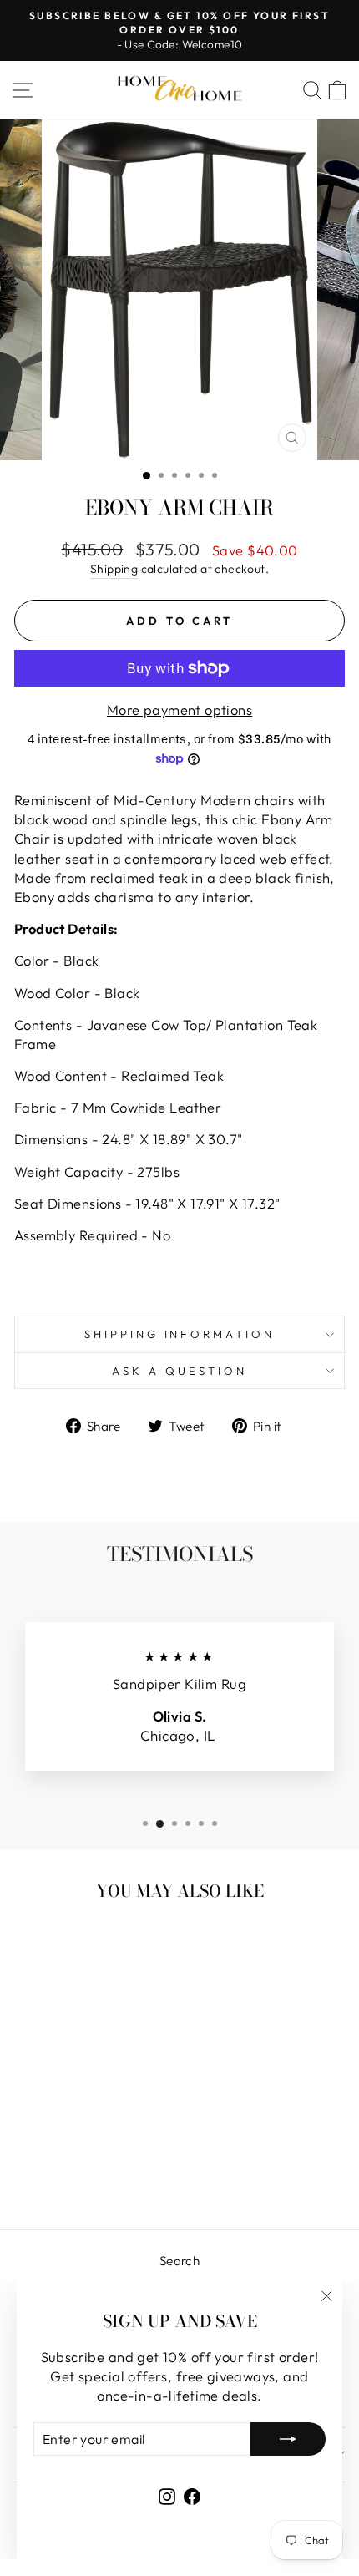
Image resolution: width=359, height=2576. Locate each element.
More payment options (179, 710)
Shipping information (180, 1334)
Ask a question (179, 1371)
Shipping (114, 569)
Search (179, 2261)
